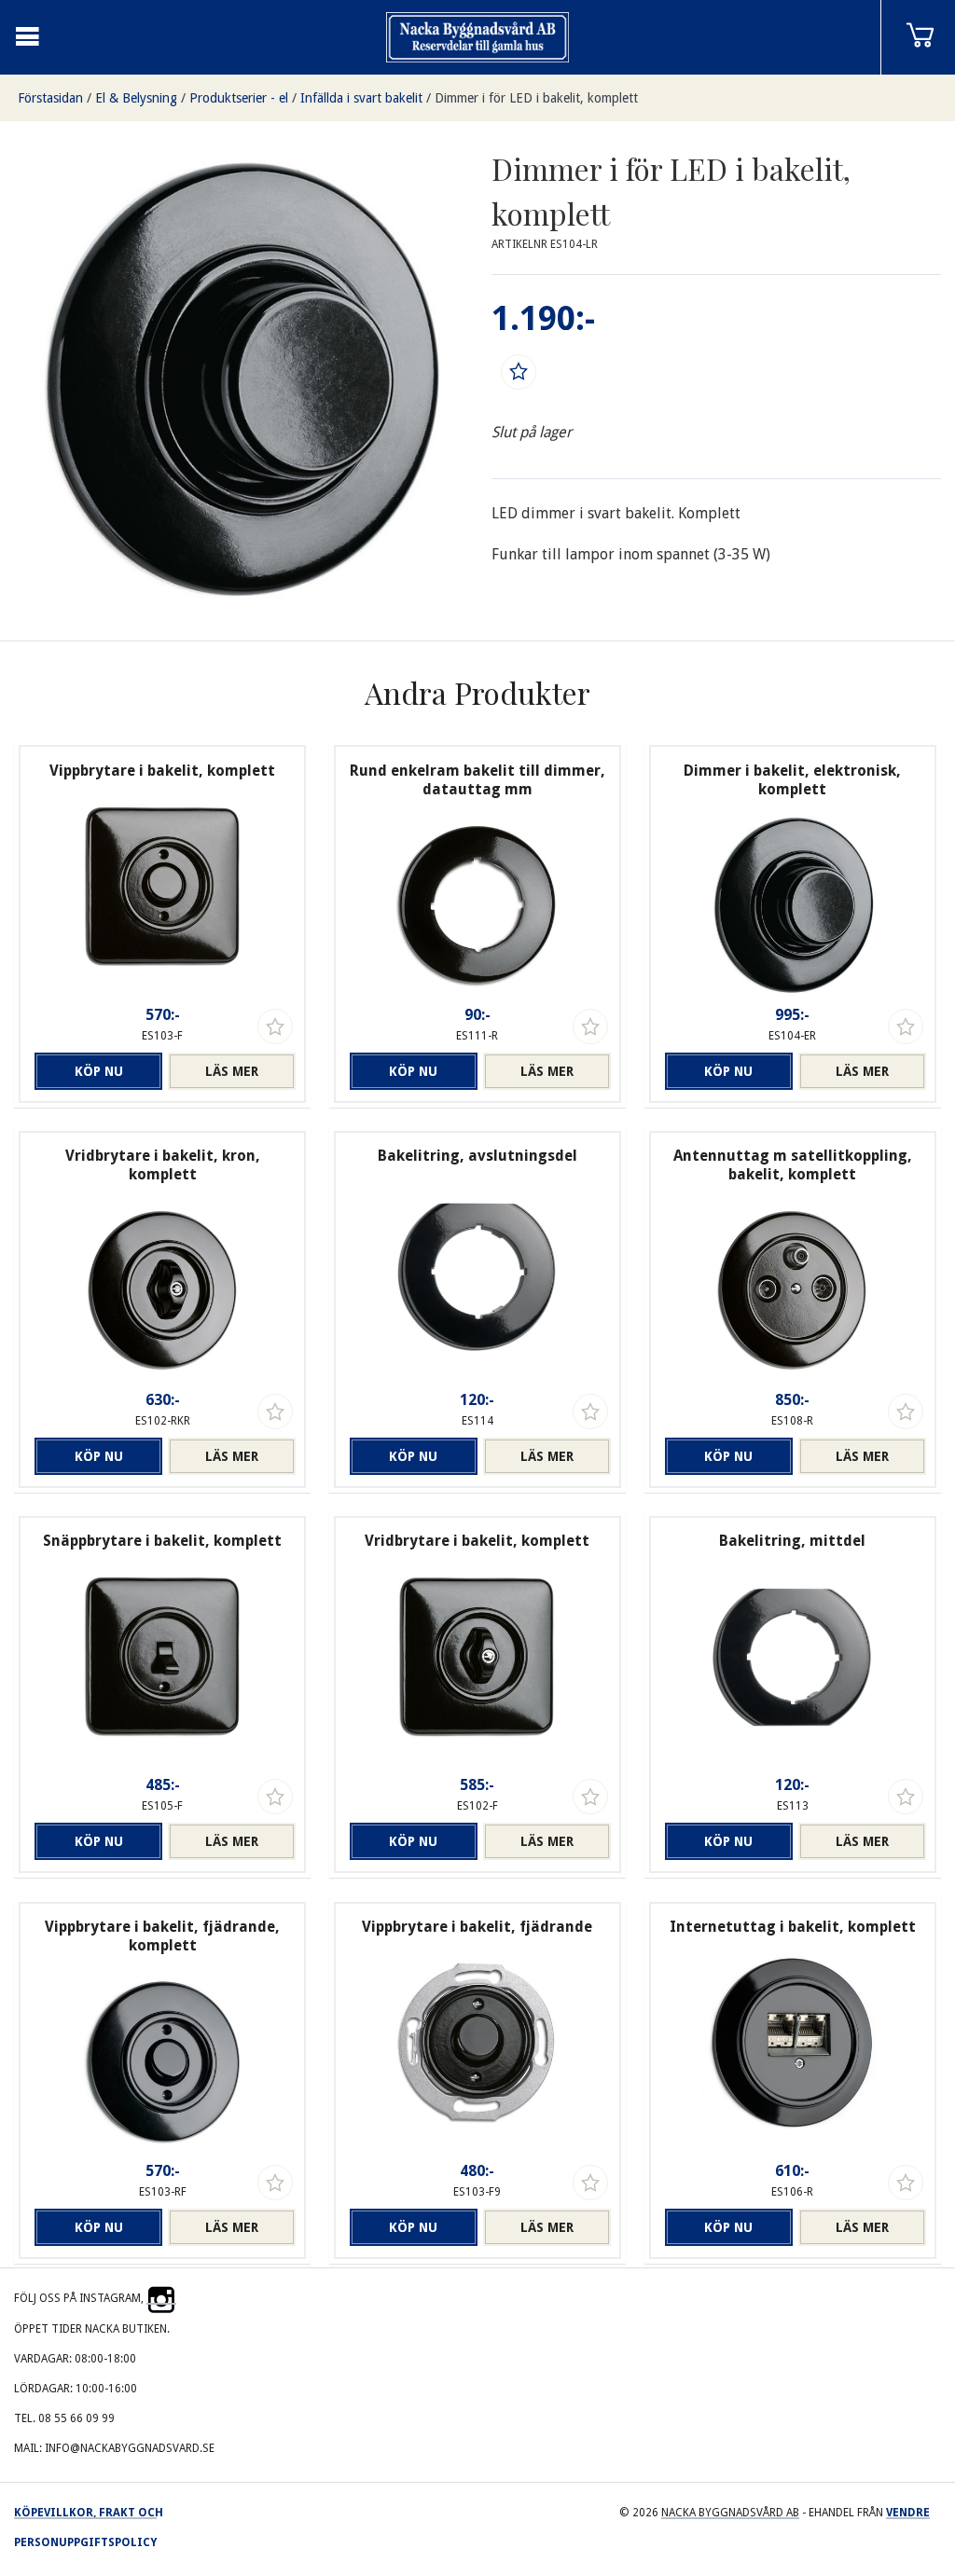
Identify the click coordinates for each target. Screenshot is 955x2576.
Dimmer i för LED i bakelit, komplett (536, 98)
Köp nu (99, 1071)
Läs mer (232, 1071)
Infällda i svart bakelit (361, 98)
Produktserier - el (239, 98)
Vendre (908, 2513)
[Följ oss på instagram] (161, 2298)
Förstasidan (50, 98)
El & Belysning (136, 98)
